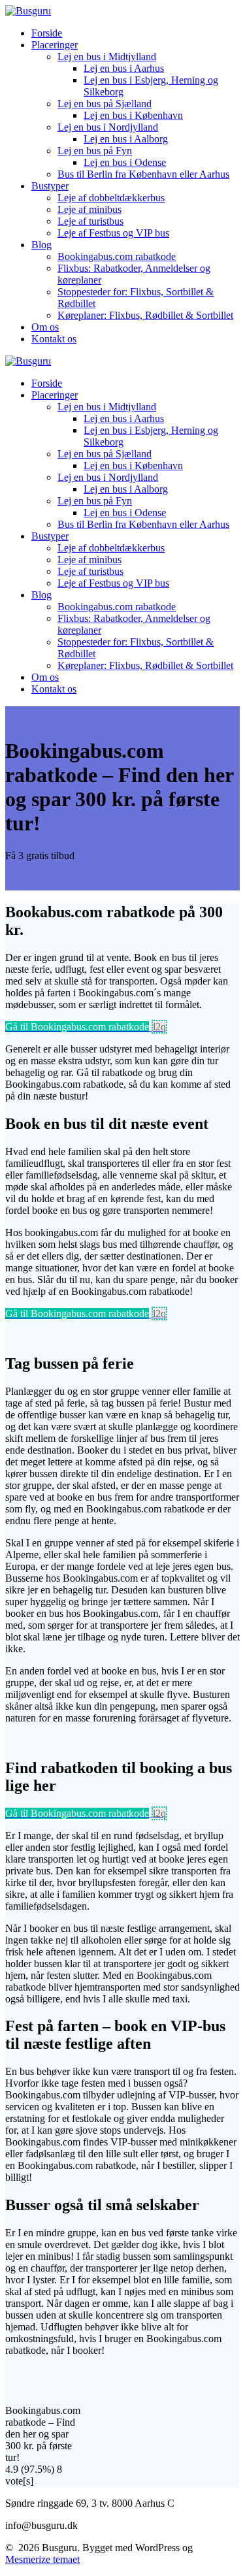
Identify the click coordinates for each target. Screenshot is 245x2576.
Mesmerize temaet (42, 2559)
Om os (45, 327)
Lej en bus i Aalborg (126, 139)
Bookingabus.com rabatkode (117, 256)
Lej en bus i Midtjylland (107, 57)
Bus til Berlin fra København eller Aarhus (143, 174)
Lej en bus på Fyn (95, 151)
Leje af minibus (90, 209)
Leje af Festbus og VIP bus (113, 233)
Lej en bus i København (133, 115)
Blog (41, 245)
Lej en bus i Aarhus (124, 68)
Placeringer (55, 45)
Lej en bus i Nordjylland (108, 127)
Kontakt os (54, 339)
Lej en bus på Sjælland (105, 104)
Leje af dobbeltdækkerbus (111, 198)
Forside (47, 33)
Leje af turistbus (90, 221)
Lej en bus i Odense (125, 162)
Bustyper (50, 186)
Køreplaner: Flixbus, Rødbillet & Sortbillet (145, 315)
